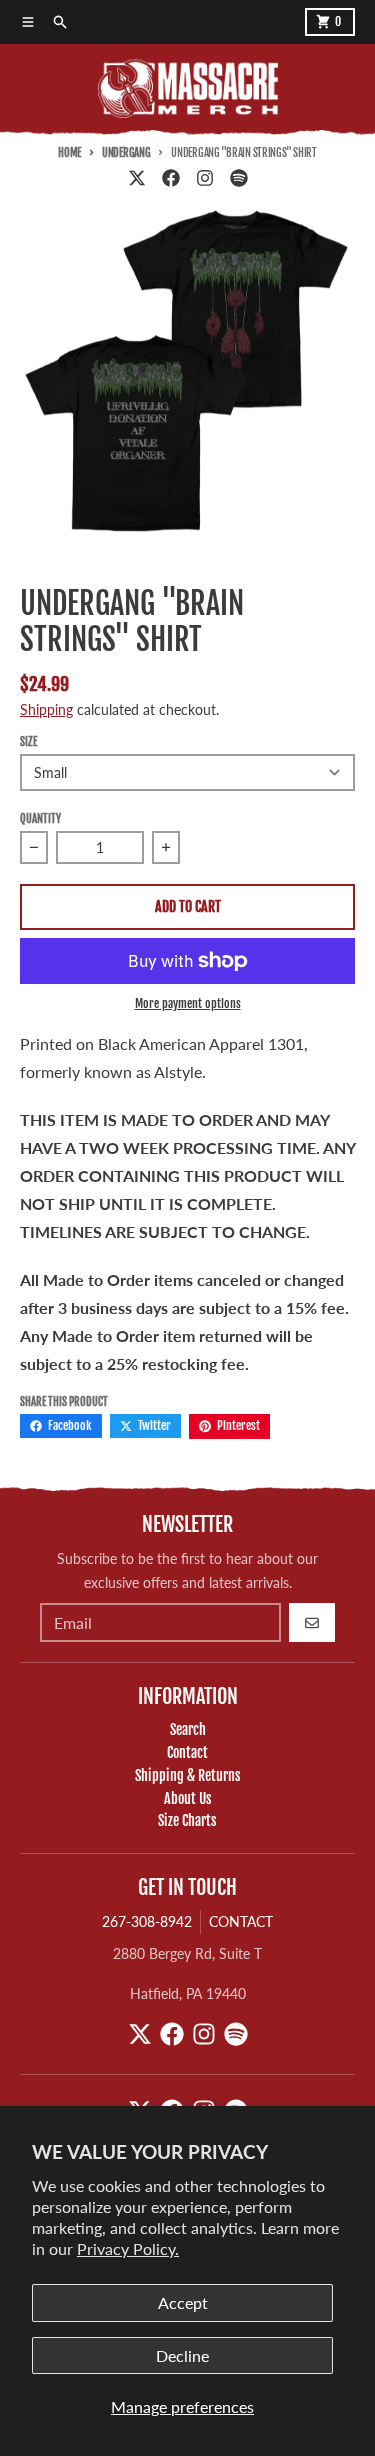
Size (28, 742)
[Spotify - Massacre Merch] (239, 178)
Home (69, 153)
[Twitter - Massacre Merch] (137, 178)
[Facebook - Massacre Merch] (171, 178)
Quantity (40, 819)
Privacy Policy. (128, 2248)
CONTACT (241, 1921)
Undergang (126, 153)
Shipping (46, 709)
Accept (183, 2302)
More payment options (188, 1003)
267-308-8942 (147, 1921)
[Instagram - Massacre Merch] (205, 178)
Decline (182, 2355)
